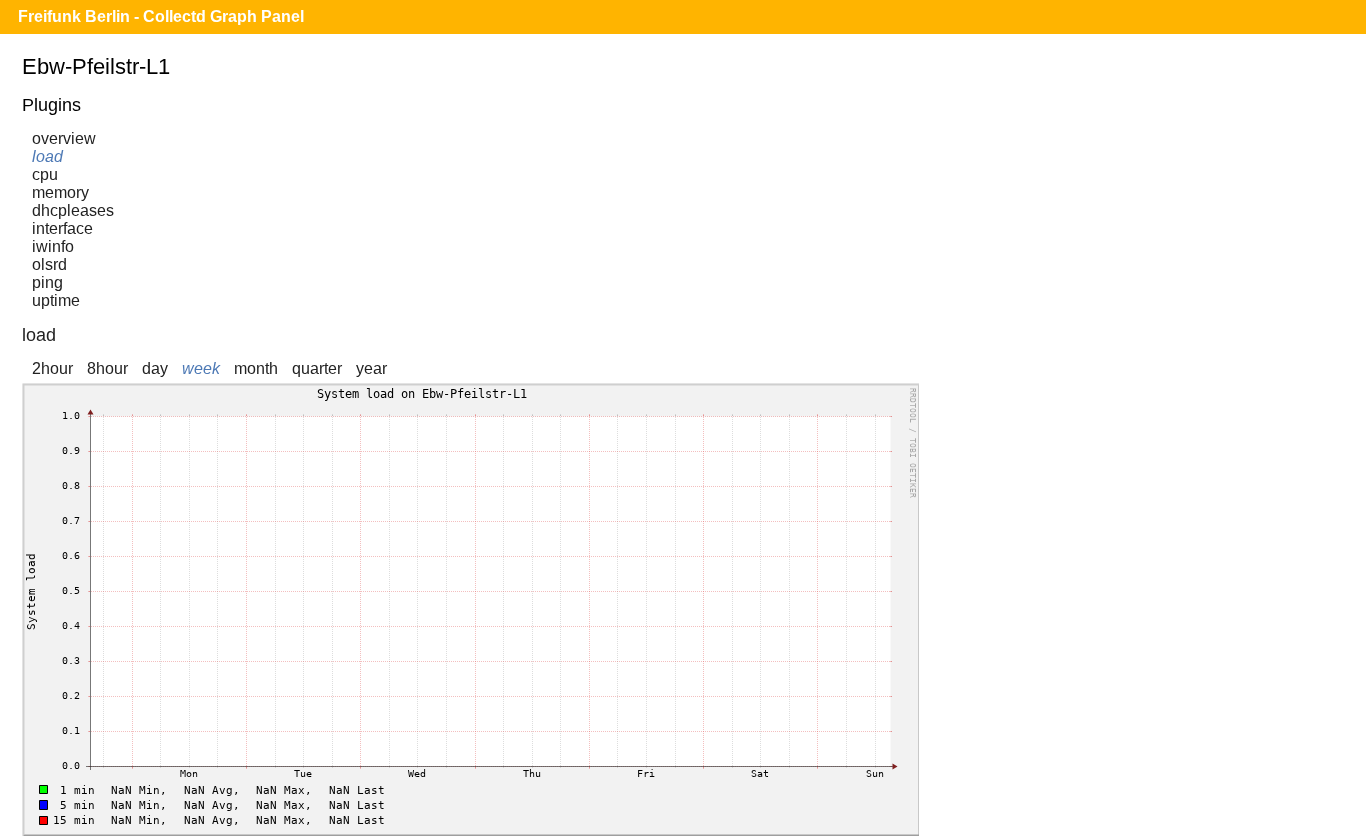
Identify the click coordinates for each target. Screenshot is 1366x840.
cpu (45, 174)
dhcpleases (73, 210)
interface (62, 228)
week (201, 368)
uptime (56, 300)
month (256, 368)
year (371, 368)
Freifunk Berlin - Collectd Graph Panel (161, 16)
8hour (107, 368)
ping (47, 282)
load (47, 156)
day (155, 368)
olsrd (49, 264)
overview (64, 138)
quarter (317, 368)
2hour (52, 368)
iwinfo (53, 246)
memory (60, 192)
